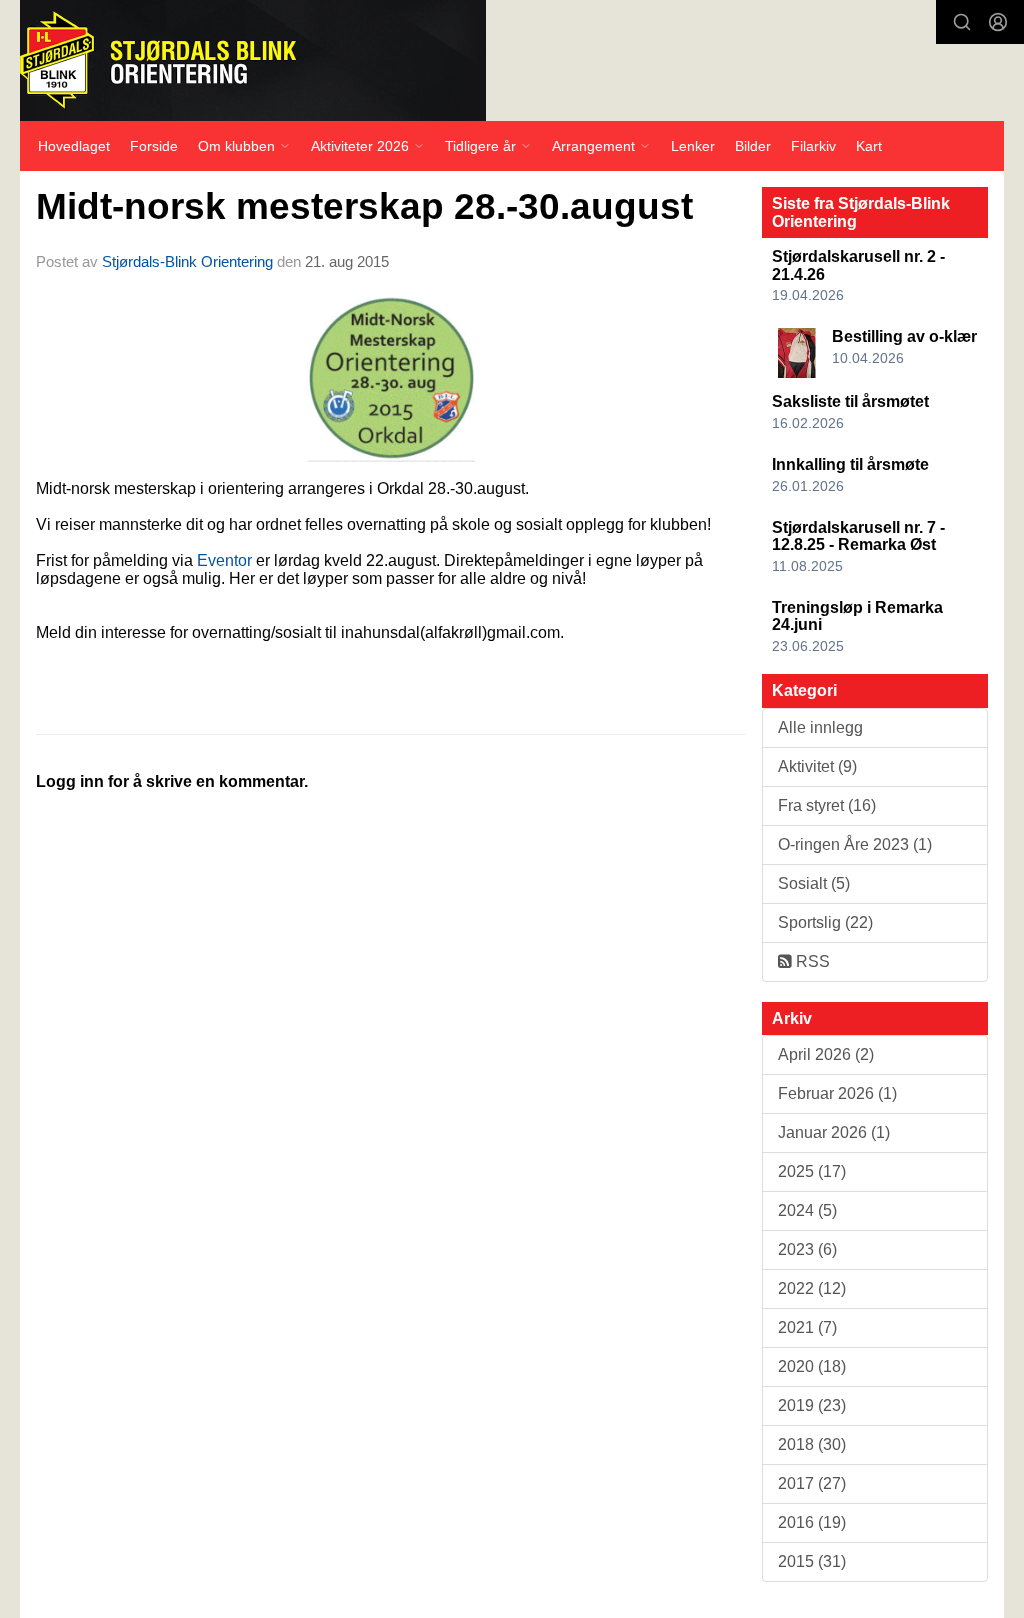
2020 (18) (812, 1366)
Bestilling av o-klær (904, 336)
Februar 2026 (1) (837, 1093)
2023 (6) (807, 1249)
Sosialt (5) (814, 883)
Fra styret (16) (827, 805)
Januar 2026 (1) (834, 1132)
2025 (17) (812, 1171)
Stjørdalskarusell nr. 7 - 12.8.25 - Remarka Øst (858, 536)
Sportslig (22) (825, 922)
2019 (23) (812, 1405)
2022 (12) (812, 1288)
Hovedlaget (74, 146)
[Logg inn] (998, 22)
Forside (154, 146)
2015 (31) (812, 1561)
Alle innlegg (820, 727)
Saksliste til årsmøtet (850, 401)
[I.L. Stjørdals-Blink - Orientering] (253, 60)
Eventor (224, 560)
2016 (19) (812, 1522)
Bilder (753, 146)
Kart (869, 146)
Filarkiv (813, 146)
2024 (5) (807, 1210)
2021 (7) (807, 1327)
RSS (811, 961)
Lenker (693, 146)
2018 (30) (812, 1444)
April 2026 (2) (826, 1054)
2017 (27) (812, 1483)
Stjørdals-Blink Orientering (187, 261)
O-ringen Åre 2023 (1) (855, 844)
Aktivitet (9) (817, 766)
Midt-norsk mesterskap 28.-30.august (364, 206)
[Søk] (962, 22)
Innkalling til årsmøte (850, 464)
